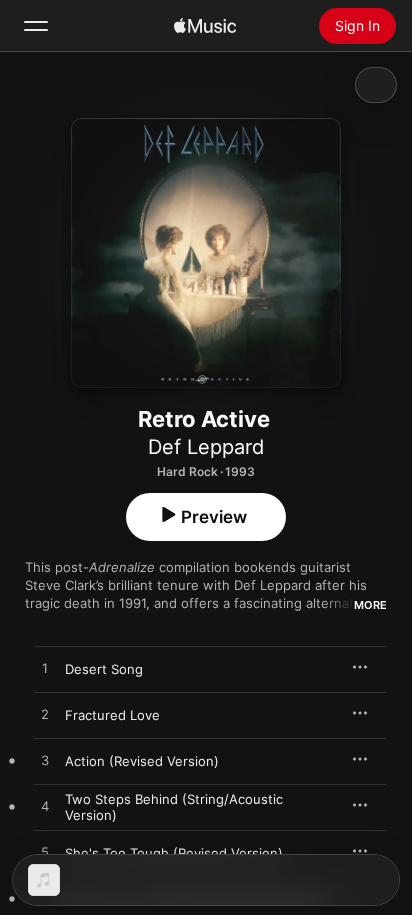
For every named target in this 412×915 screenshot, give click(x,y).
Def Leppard (206, 447)
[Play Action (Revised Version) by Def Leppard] (45, 761)
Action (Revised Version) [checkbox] (142, 761)
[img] (205, 26)
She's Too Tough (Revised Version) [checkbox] (174, 853)
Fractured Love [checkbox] (112, 715)
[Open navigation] (36, 26)
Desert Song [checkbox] (104, 669)
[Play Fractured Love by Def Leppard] (45, 715)
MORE (370, 605)
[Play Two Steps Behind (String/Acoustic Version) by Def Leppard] (45, 807)
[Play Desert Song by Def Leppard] (45, 669)
